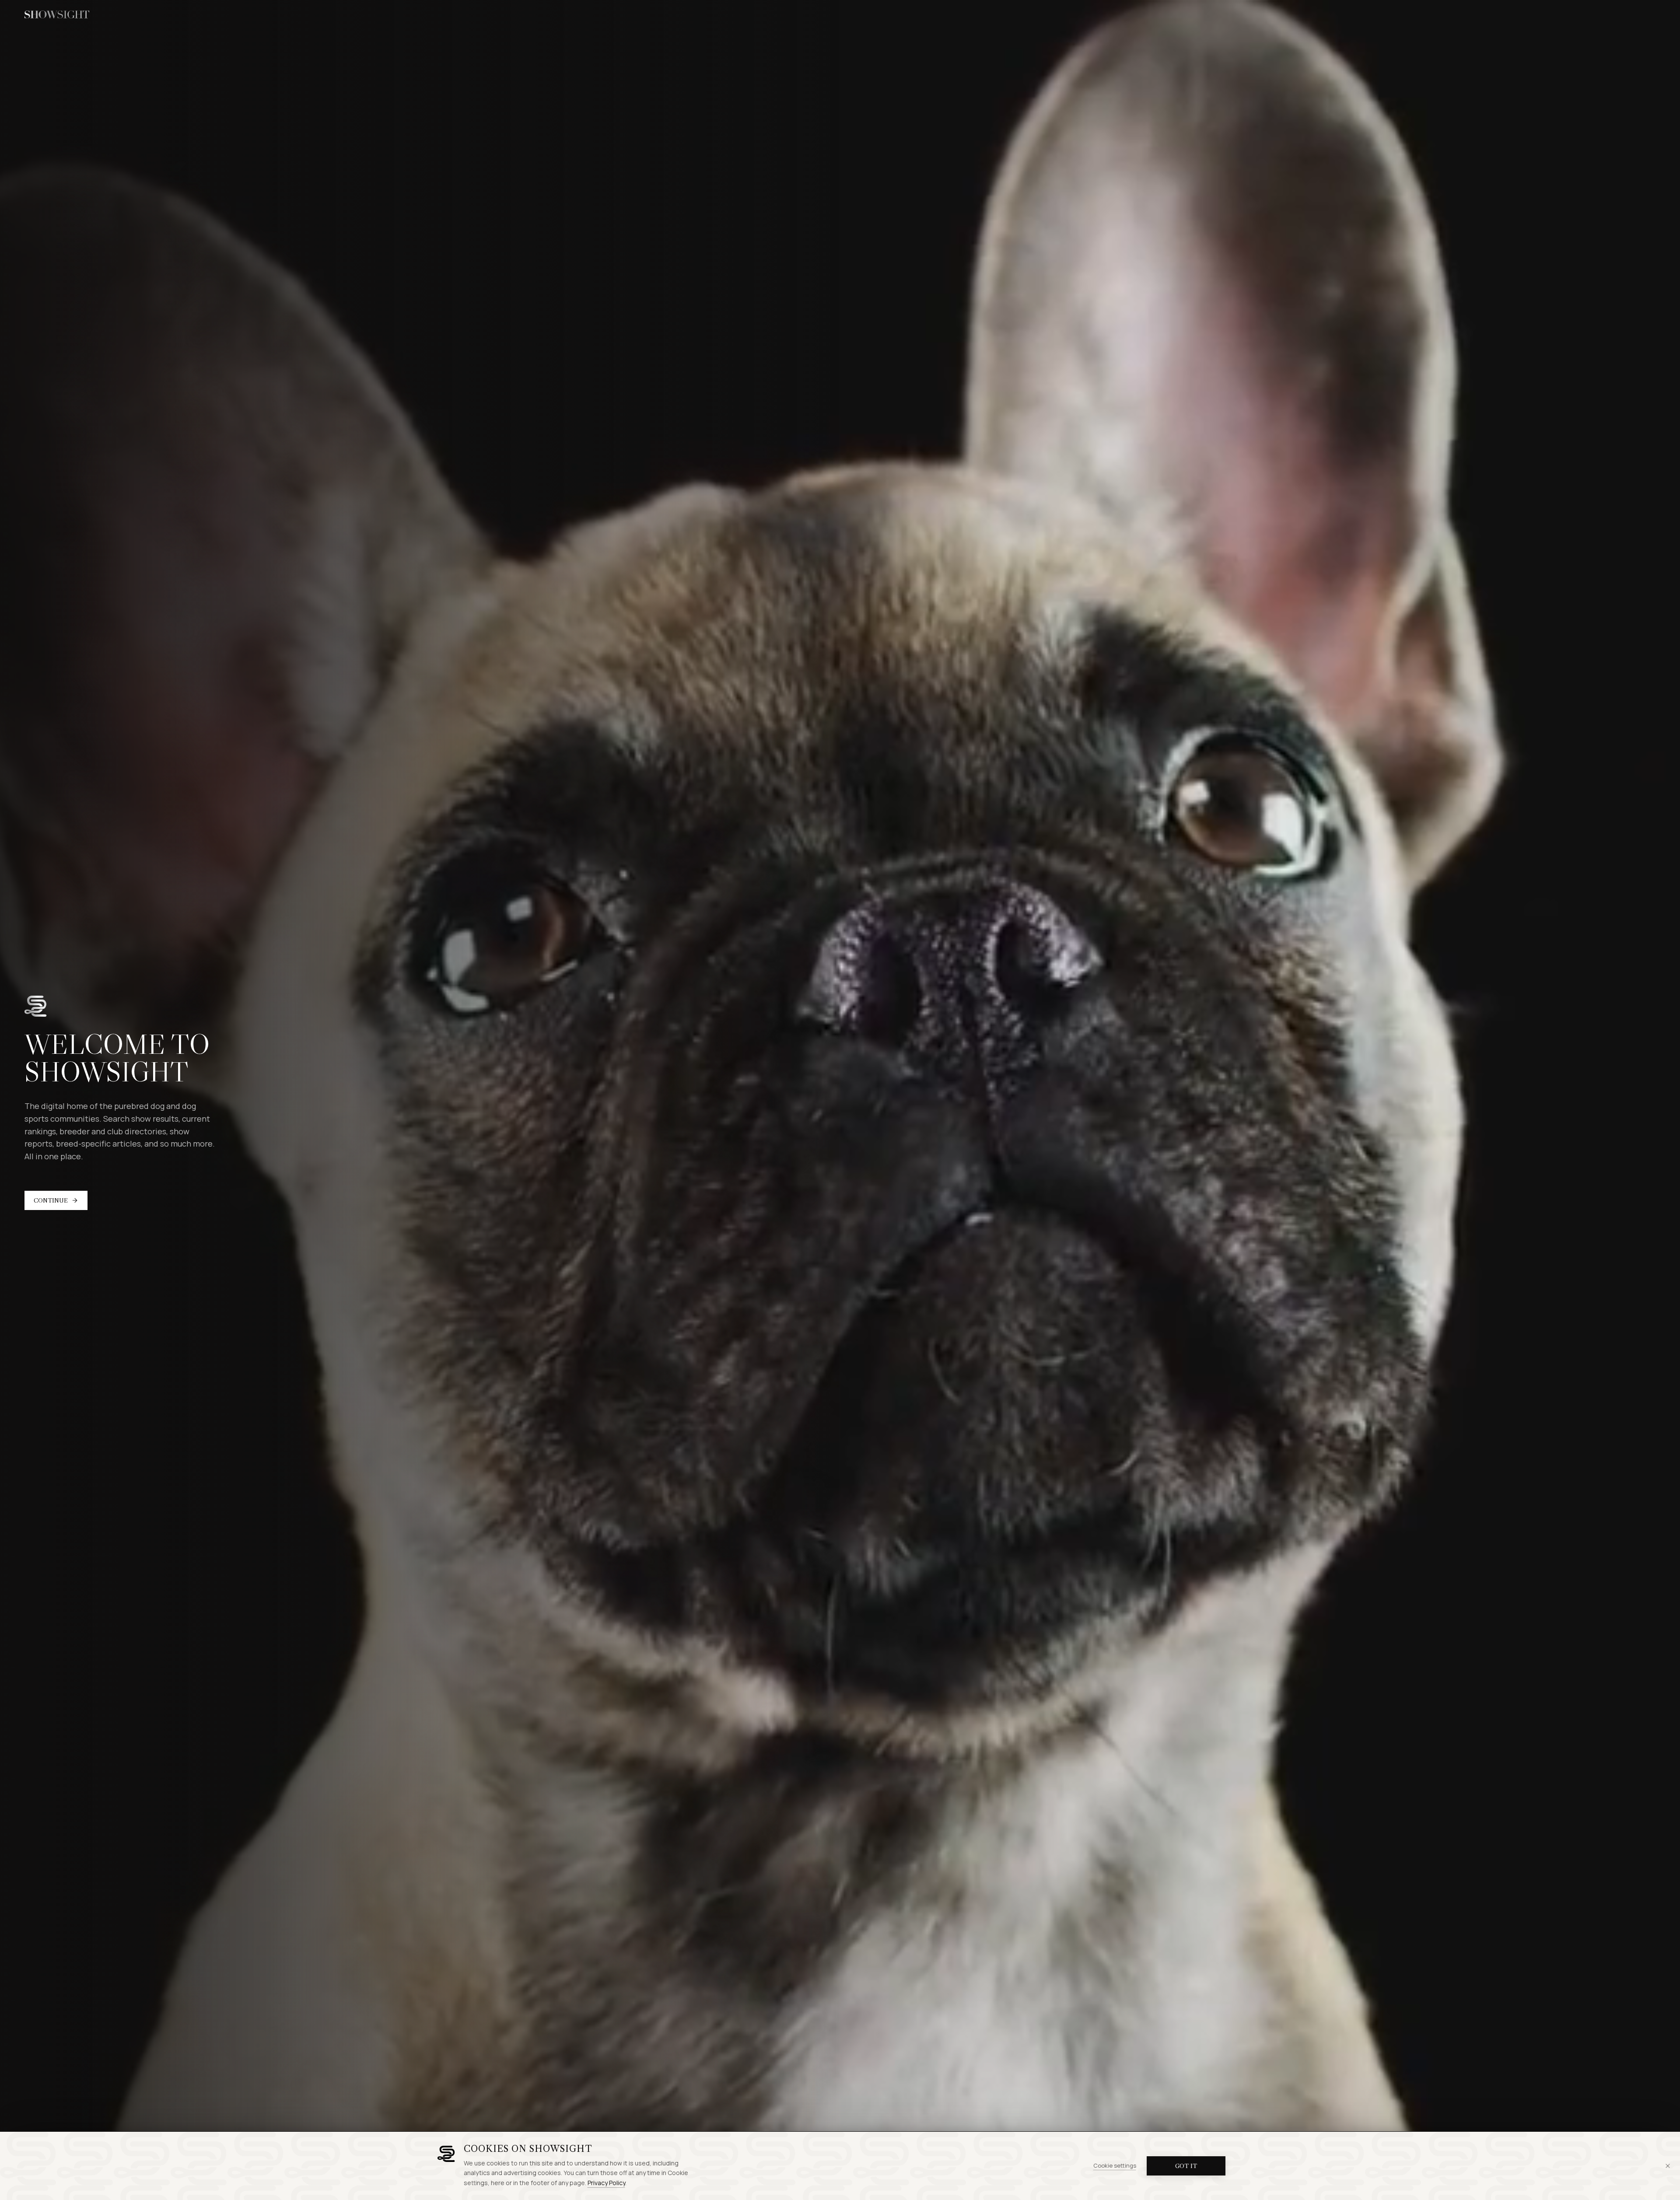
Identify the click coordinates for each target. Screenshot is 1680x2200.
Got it (1186, 2166)
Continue (51, 1200)
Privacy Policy (606, 2183)
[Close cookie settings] (1668, 2166)
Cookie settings (1115, 2165)
